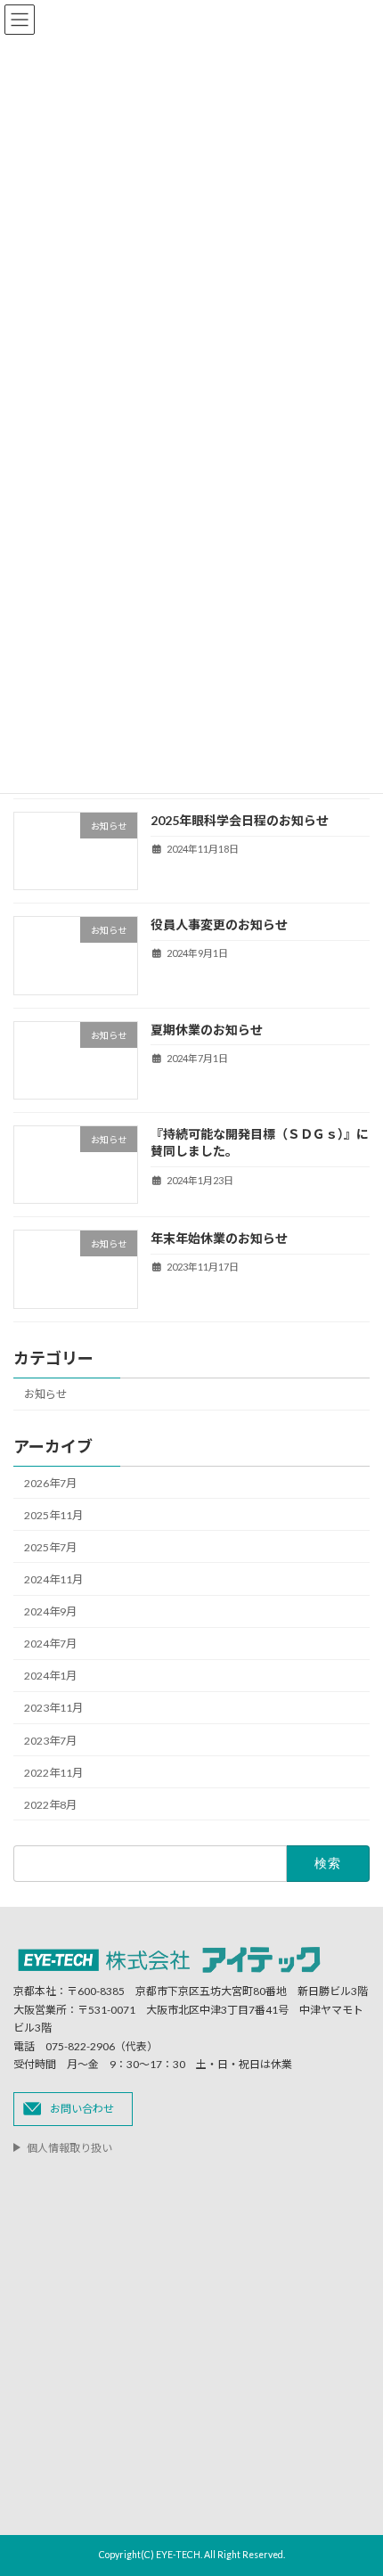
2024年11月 (53, 1579)
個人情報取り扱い (69, 2148)
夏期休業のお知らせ (207, 1029)
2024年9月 (50, 1611)
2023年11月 (53, 1708)
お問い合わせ (82, 2108)
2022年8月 (50, 1805)
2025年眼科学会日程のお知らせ (240, 820)
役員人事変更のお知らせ (219, 924)
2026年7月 (50, 1482)
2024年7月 (50, 1644)
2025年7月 (50, 1547)
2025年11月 (53, 1515)
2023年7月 (50, 1740)
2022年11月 (53, 1773)
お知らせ (45, 1394)
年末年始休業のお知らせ (219, 1238)
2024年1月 (50, 1676)
